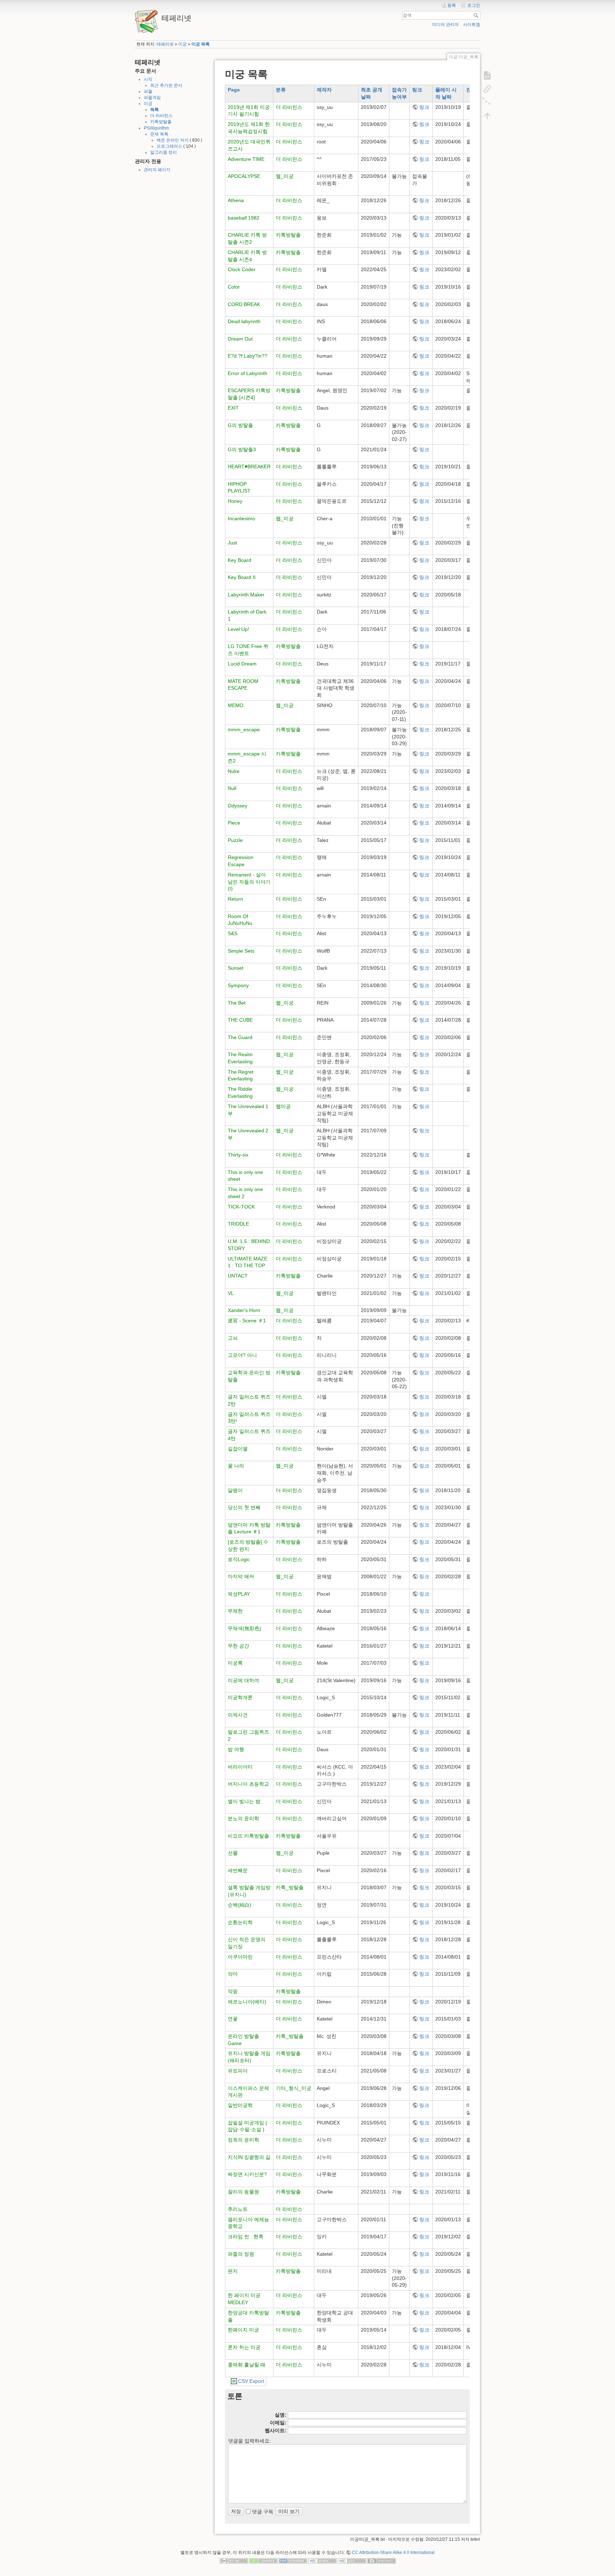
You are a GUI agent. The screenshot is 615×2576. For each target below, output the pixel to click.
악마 (233, 1974)
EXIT (233, 408)
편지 (233, 2271)
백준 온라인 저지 (173, 140)
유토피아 (238, 2071)
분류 (281, 90)
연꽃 (233, 2019)
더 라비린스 (161, 116)
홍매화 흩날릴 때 (247, 2365)
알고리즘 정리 (164, 152)
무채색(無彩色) (245, 1628)
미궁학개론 (240, 1697)
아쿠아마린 (240, 1957)
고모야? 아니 (242, 1355)
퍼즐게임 (152, 98)
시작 (148, 79)
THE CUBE (240, 1020)
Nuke (234, 771)
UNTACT (238, 1276)
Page (234, 90)
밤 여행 (236, 1749)
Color (234, 287)
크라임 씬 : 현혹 (246, 2237)
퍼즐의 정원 (241, 2254)
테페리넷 (165, 44)
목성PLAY (239, 1594)
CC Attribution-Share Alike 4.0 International (393, 2553)
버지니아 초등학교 (248, 1784)
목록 (154, 110)
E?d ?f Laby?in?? (248, 356)
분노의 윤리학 (243, 1818)
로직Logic (239, 1559)
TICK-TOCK (241, 1207)
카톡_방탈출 (290, 1887)
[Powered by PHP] (293, 2561)
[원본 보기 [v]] (487, 75)
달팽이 (235, 1490)
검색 (477, 15)
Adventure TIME (246, 159)
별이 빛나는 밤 (244, 1801)
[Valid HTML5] (322, 2561)
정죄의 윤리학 (243, 2140)
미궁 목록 (201, 44)
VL (231, 1293)
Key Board (240, 560)
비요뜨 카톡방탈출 (248, 1836)
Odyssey (238, 806)
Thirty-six (238, 1155)
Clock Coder (242, 269)
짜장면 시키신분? (247, 2174)
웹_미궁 (285, 176)
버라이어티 (240, 1767)
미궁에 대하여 (243, 1680)
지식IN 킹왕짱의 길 (249, 2157)
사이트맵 (472, 25)
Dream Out (240, 339)
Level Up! (238, 629)
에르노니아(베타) (247, 2002)
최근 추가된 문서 (166, 85)
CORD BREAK (244, 304)
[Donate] (263, 2561)
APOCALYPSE (244, 176)
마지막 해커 (241, 1576)
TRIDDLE (238, 1224)
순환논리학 (240, 1922)
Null (232, 788)
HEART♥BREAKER (249, 467)
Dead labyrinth (244, 321)
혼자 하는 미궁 (244, 2347)
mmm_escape (244, 729)
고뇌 (233, 1338)
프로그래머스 (169, 146)
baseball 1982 (244, 218)
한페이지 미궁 (243, 2330)
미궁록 (235, 1663)
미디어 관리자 (445, 25)
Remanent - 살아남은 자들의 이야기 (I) (249, 882)
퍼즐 (148, 91)
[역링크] (487, 89)
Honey (235, 501)
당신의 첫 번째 (244, 1507)
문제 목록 (159, 134)
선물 (233, 1853)
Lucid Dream (242, 664)
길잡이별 (238, 1449)
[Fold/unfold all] (487, 102)
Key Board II (242, 577)
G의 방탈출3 (242, 449)
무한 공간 (238, 1646)
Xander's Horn (244, 1310)
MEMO (236, 705)
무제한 (235, 1611)
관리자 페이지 (157, 170)
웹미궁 (283, 1106)
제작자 (324, 90)
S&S (233, 933)
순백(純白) (240, 1905)
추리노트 (238, 2209)
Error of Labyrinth (248, 373)
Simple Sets (241, 951)
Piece (234, 823)
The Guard (240, 1037)
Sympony (238, 985)
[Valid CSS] (352, 2561)
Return (235, 899)
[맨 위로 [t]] (487, 116)
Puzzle (235, 840)
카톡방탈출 (161, 122)
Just (232, 543)
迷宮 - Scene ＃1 (247, 1321)
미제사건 (238, 1715)
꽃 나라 (236, 1466)
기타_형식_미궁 (294, 2088)
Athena (236, 200)
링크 (417, 90)
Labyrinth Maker (246, 595)
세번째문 (238, 1870)
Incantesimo (241, 518)
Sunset (236, 968)
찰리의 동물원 (243, 2192)
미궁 (183, 44)
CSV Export (251, 2381)
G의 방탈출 (240, 425)
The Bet (237, 1003)
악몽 (233, 1991)
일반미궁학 (240, 2105)
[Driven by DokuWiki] (382, 2561)
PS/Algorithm (156, 128)
